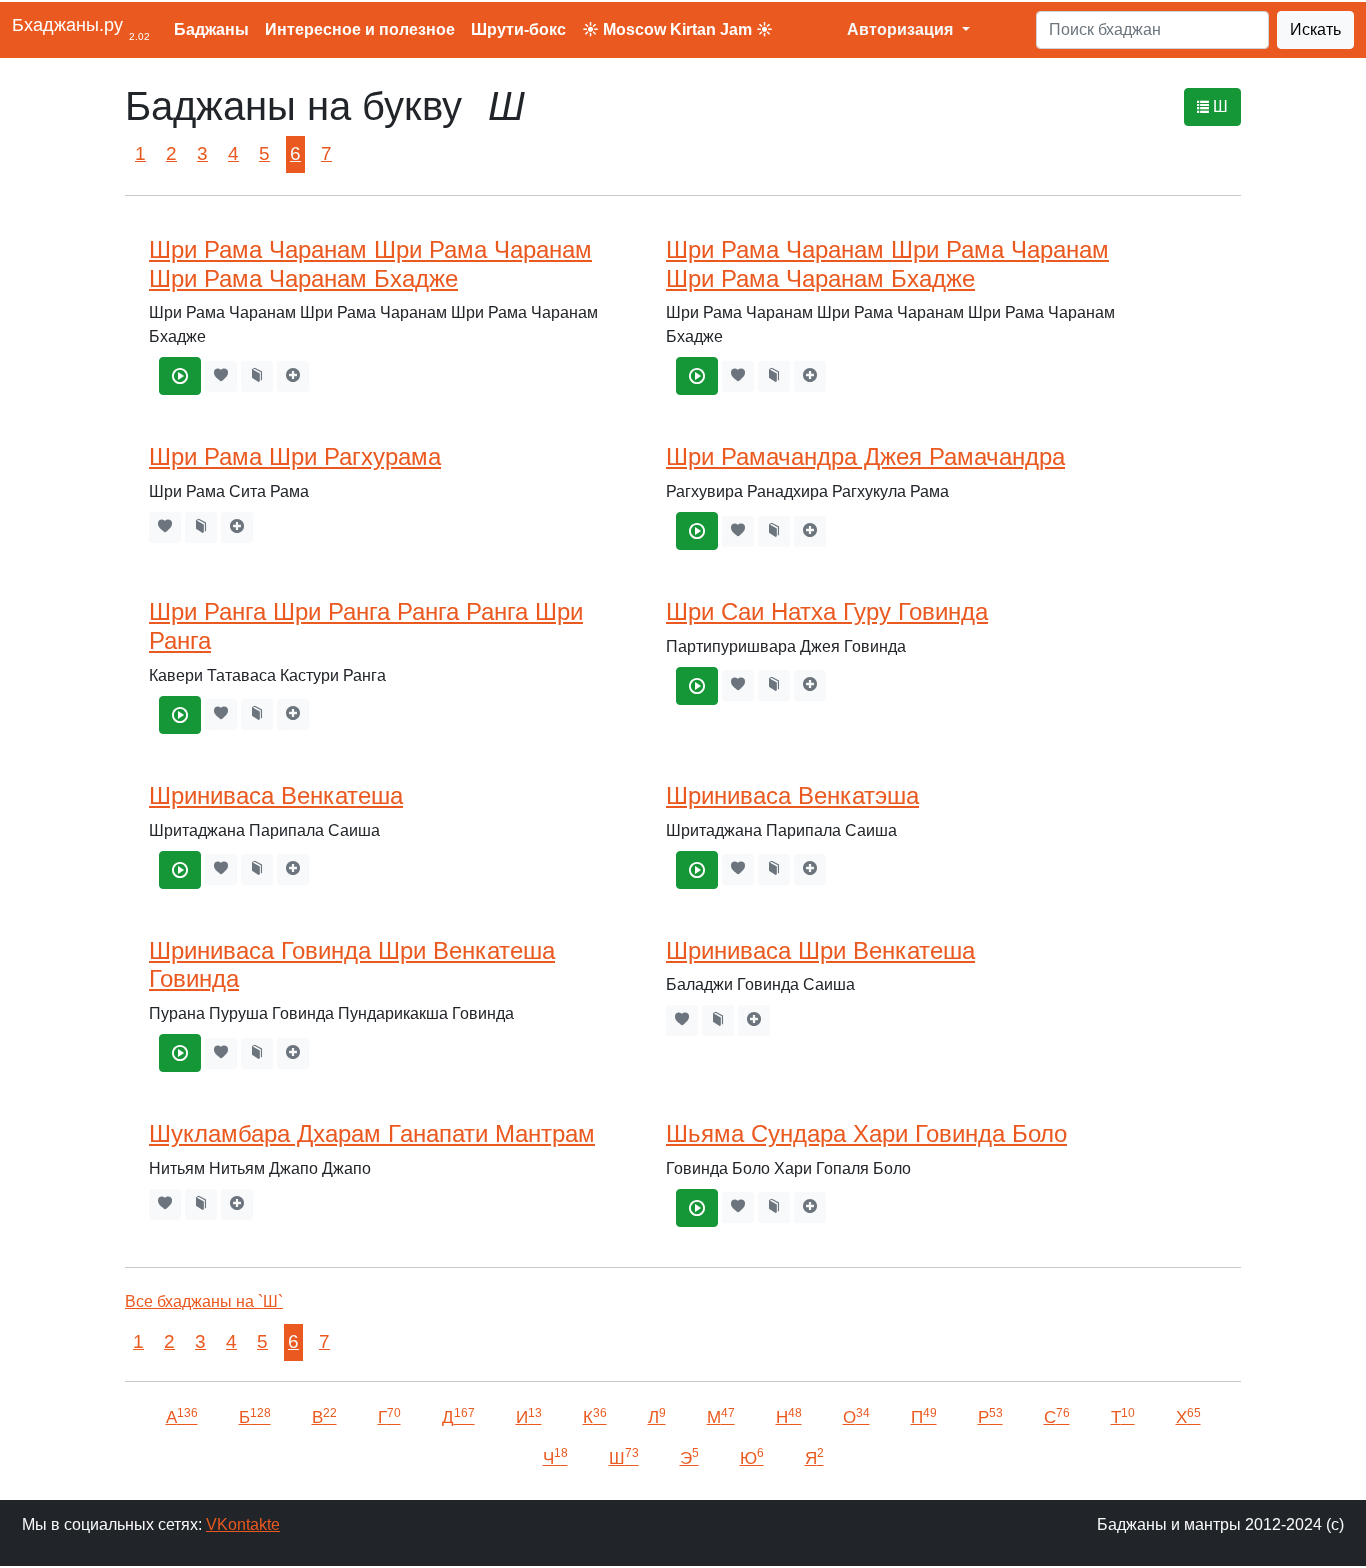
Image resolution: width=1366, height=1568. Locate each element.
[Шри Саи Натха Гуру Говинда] (697, 686)
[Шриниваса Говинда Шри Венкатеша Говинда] (180, 1053)
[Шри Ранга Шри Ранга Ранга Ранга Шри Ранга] (180, 715)
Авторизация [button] (902, 29)
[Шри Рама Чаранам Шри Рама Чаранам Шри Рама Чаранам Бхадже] (180, 376)
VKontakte (243, 1524)
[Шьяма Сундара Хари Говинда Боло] (697, 1208)
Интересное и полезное (360, 29)
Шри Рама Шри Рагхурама (295, 456)
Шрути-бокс (518, 29)
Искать (1315, 29)
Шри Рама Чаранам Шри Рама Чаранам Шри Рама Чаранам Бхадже (370, 264)
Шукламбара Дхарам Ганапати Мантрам (372, 1133)
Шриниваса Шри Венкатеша (820, 950)
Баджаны (211, 29)
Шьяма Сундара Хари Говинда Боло (866, 1133)
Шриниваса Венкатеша (276, 795)
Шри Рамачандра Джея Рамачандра (865, 456)
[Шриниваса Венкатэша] (697, 870)
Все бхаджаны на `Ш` (204, 1301)
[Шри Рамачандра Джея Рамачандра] (697, 531)
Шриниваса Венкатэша (792, 795)
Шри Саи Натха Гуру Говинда (827, 611)
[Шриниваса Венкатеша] (180, 870)
